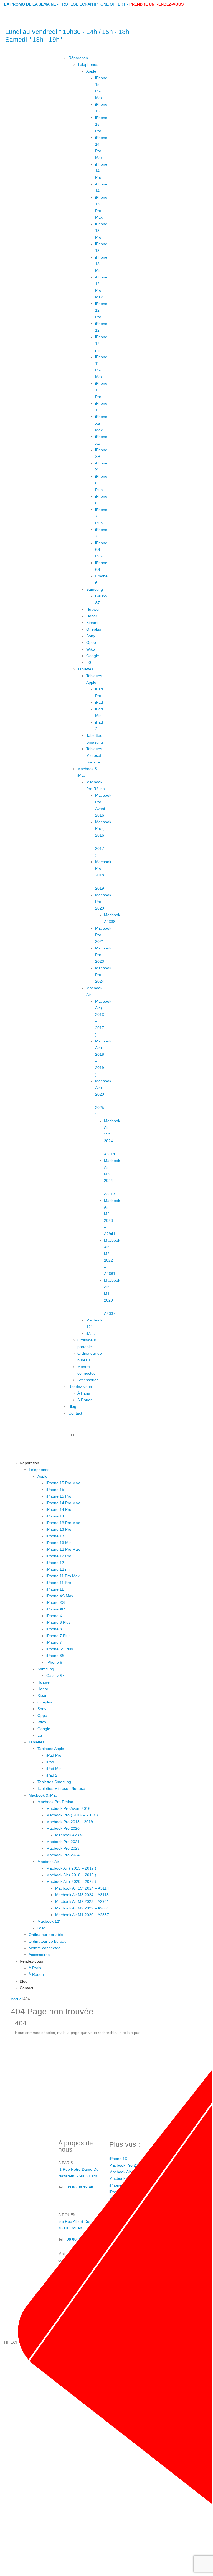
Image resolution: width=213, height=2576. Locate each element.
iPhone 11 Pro (59, 1583)
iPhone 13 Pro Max (63, 1523)
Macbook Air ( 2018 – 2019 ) (71, 1875)
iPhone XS (55, 1602)
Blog (72, 1406)
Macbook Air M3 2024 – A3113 (82, 1895)
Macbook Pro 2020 (63, 1828)
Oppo (91, 642)
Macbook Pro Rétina (55, 1802)
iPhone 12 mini (59, 1569)
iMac (90, 1333)
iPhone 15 (55, 1490)
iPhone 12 (55, 1563)
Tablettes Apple (51, 1749)
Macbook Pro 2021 (63, 1842)
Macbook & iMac (43, 1795)
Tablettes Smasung (54, 1782)
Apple (91, 71)
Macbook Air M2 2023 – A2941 (82, 1901)
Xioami (92, 623)
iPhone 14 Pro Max (63, 1503)
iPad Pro (54, 1755)
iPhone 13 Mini (59, 1543)
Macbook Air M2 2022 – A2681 (82, 1908)
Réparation (78, 58)
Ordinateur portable (46, 1935)
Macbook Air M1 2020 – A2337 (82, 1915)
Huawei (93, 609)
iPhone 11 (55, 1589)
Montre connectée (45, 1948)
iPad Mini (54, 1769)
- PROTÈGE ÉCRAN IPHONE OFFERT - (67, 4)
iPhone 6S (55, 1656)
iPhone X (54, 1616)
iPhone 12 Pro (59, 1556)
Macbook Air (48, 1862)
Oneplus (94, 629)
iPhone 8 (54, 1629)
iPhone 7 (54, 1642)
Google (93, 656)
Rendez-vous (80, 1387)
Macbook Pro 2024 (63, 1855)
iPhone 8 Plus (58, 1622)
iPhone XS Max (60, 1596)
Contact (75, 1413)
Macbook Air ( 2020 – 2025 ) (71, 1881)
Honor (92, 616)
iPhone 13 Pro (59, 1529)
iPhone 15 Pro (59, 1496)
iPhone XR (56, 1609)
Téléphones (88, 64)
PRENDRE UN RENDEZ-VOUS (156, 4)
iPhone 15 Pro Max (63, 1483)
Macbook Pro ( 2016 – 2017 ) (72, 1815)
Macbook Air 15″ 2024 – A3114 (82, 1888)
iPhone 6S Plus (60, 1649)
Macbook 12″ (49, 1921)
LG (89, 662)
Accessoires (88, 1380)
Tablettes (85, 669)
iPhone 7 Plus (58, 1636)
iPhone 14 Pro (59, 1509)
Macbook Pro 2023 (63, 1848)
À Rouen (85, 1400)
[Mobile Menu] (63, 1450)
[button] (61, 1463)
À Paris (84, 1393)
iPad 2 (52, 1775)
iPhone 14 (55, 1516)
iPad (99, 702)
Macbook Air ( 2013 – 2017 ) (71, 1868)
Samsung (95, 589)
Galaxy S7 (55, 1676)
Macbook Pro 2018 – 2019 (103, 875)
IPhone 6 (54, 1662)
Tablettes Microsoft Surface (94, 755)
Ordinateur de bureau (48, 1941)
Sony (91, 636)
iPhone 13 (55, 1536)
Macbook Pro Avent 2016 (68, 1808)
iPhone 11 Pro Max (63, 1576)
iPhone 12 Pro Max (63, 1549)
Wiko (91, 649)
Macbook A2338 (69, 1835)
